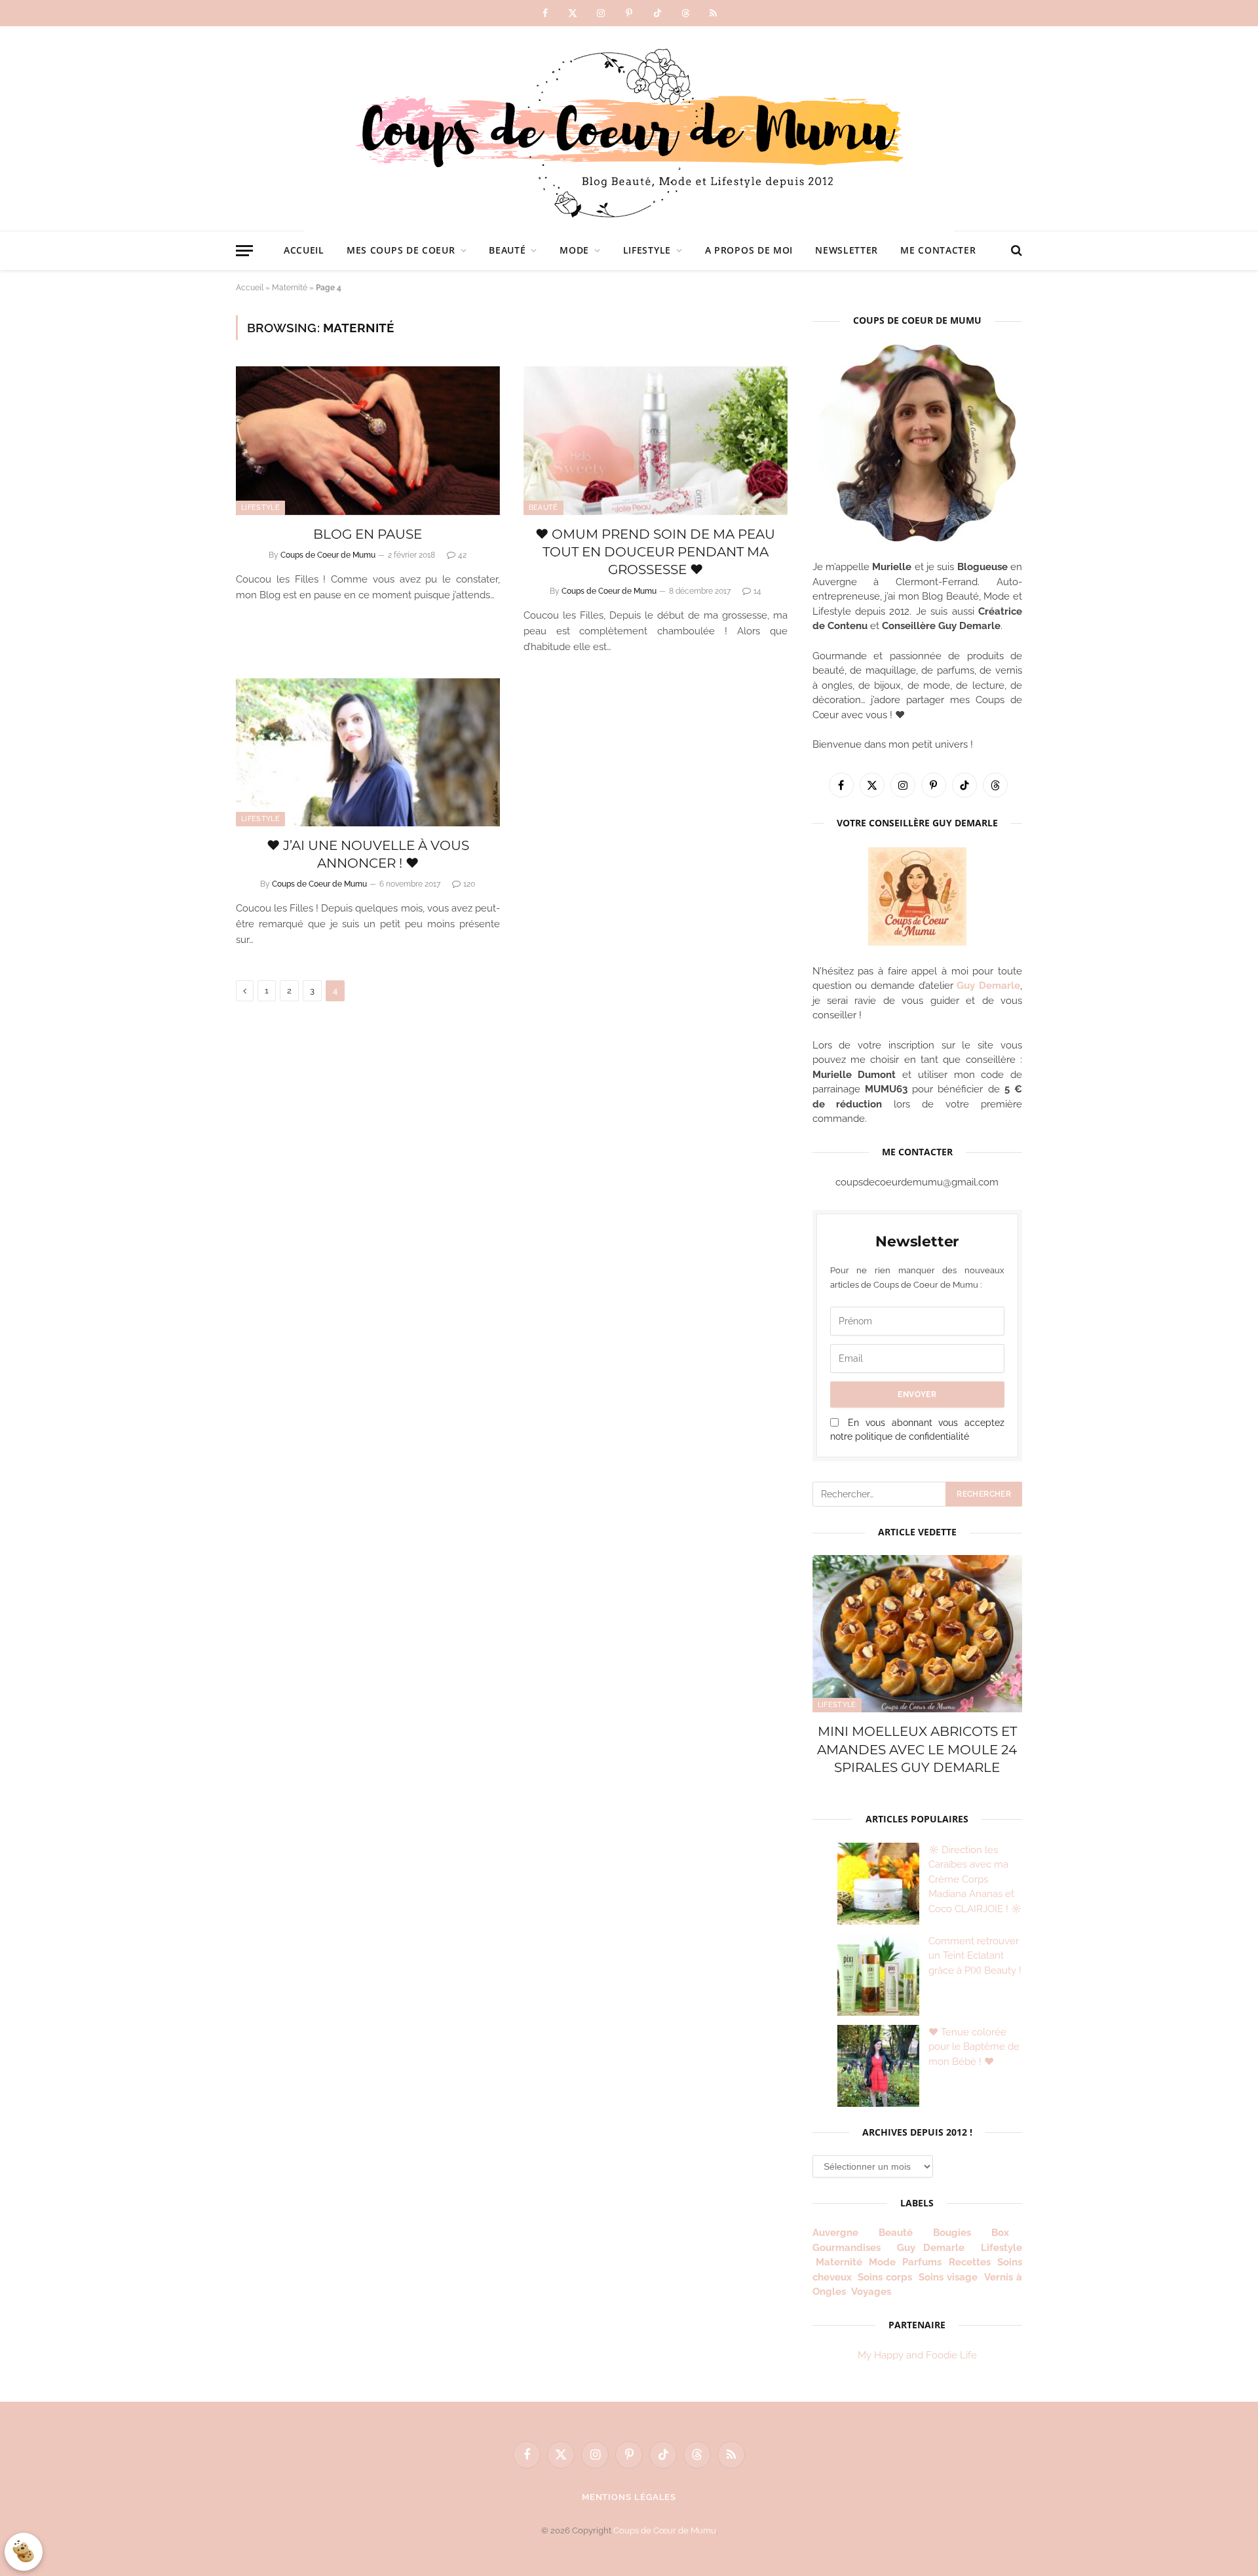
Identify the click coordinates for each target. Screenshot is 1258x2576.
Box (1005, 2233)
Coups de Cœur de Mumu (665, 2530)
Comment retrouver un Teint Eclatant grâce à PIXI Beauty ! (975, 1956)
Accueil (304, 250)
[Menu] (244, 251)
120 (469, 884)
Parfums (922, 2262)
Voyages (871, 2292)
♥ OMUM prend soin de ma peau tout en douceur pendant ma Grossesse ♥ (655, 552)
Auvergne (835, 2233)
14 (757, 591)
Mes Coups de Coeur (401, 250)
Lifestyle (647, 250)
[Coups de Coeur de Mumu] (629, 128)
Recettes (970, 2262)
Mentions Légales (629, 2497)
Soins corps (885, 2277)
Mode (574, 250)
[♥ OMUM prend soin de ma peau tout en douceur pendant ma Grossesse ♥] (656, 441)
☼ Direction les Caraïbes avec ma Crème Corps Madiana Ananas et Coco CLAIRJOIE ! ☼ (975, 1879)
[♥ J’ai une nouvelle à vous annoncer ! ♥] (368, 753)
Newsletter (847, 250)
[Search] (1015, 251)
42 (462, 555)
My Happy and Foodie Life (917, 2355)
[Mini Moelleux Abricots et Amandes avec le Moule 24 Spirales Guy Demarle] (917, 1634)
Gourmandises (847, 2248)
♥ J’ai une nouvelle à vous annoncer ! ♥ (368, 854)
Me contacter (938, 250)
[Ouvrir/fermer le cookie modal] (24, 2552)
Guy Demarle (988, 986)
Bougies (952, 2233)
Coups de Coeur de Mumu (328, 555)
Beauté (507, 250)
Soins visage (948, 2277)
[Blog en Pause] (368, 441)
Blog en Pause (368, 534)
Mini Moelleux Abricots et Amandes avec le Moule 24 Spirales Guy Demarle (917, 1749)
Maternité (290, 288)
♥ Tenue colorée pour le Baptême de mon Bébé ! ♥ (974, 2047)
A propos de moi (749, 250)
